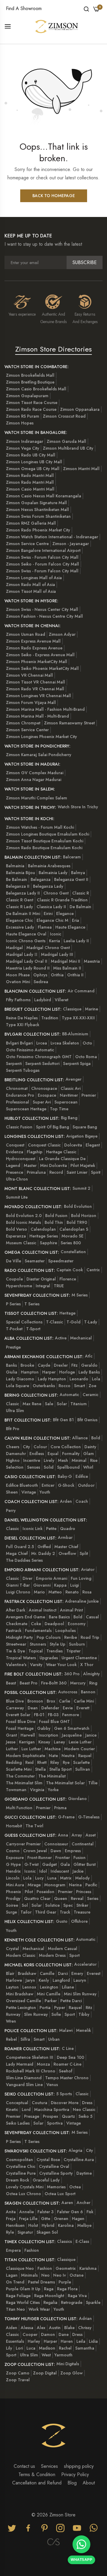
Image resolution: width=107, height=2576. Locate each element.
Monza (43, 2064)
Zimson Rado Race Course (31, 409)
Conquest (15, 1145)
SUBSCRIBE (85, 262)
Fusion (80, 1858)
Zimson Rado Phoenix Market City (38, 530)
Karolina (66, 2225)
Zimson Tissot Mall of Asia (31, 591)
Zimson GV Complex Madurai (35, 773)
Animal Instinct (43, 1610)
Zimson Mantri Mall (81, 469)
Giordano (77, 1799)
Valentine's (16, 1665)
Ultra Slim (15, 1411)
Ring (93, 1683)
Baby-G (65, 1476)
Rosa (87, 1592)
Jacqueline (72, 1735)
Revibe (71, 1637)
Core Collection (66, 1447)
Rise (94, 1460)
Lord (26, 2109)
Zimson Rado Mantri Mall (30, 475)
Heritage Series (44, 1236)
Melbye (84, 2225)
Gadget (49, 1864)
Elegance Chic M (52, 920)
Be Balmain (16, 879)
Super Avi (42, 1102)
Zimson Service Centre (27, 544)
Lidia (93, 2341)
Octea (75, 2187)
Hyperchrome (19, 1286)
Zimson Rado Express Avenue (34, 648)
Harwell (28, 1735)
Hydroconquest (21, 1159)
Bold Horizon (84, 1216)
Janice (91, 1735)
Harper (49, 1372)
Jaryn (30, 1980)
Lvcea (42, 1043)
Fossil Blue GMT (54, 1721)
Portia (45, 2008)
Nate (53, 1756)
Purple (65, 2282)
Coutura (40, 2103)
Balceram (72, 857)
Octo (87, 1043)
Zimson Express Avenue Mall (33, 641)
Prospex (51, 2116)
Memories (56, 2187)
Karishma (88, 2268)
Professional (18, 1102)
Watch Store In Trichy (78, 807)
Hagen (78, 2219)
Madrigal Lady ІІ (22, 954)
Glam (89, 1454)
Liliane (68, 1987)
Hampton (30, 1372)
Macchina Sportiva (52, 2109)
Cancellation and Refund (37, 2483)
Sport (74, 1955)
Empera (13, 2250)
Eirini (48, 914)
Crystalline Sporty (56, 2173)
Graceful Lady (46, 2180)
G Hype (13, 1864)
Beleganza (41, 879)
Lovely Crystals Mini (25, 2187)
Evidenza (15, 1152)
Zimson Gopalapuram (27, 396)
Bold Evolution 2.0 (24, 1216)
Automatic (69, 1395)
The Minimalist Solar (65, 1783)
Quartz (68, 2116)
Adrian (85, 2318)
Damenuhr (16, 1454)
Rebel (11, 2039)
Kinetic (12, 2109)
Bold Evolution (78, 1206)
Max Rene (32, 1404)
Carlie (64, 1701)
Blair (10, 1973)
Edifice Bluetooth (22, 1485)
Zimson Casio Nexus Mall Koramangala (44, 496)
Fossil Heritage (20, 1728)
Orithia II (75, 975)
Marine (92, 1009)
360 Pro (72, 1674)
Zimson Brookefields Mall (30, 375)
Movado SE (73, 1236)
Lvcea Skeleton (65, 1043)
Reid (29, 1762)
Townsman (16, 1790)
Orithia (57, 975)
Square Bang (85, 1127)
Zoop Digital (45, 2373)
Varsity (36, 1665)
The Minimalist (52, 1776)
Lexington (49, 1987)
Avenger (74, 1079)
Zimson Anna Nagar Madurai (34, 780)
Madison (47, 2348)
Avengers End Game (26, 1617)
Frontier (63, 1858)
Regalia (50, 2302)
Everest (94, 1973)
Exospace (47, 1095)
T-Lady (91, 1322)
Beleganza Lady (48, 886)
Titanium (79, 1404)
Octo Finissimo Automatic (30, 1050)
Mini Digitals (68, 2364)
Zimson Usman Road (26, 634)
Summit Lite (17, 1197)
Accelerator (85, 1964)
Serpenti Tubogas (23, 1070)
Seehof (66, 2071)
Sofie (56, 2014)
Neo (45, 2275)
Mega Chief (17, 1553)
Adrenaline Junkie (82, 1601)
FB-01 (39, 1715)
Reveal (77, 1898)
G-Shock (66, 1485)
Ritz (89, 2008)
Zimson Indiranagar (25, 441)
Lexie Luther (80, 1742)
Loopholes (66, 1630)
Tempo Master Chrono (67, 2078)
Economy (77, 1624)
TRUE (59, 1286)
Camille (47, 1973)
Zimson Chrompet (23, 723)
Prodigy (13, 1898)
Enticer (48, 1485)
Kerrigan (27, 1742)
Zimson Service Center (27, 730)
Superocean (66, 1102)
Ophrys (40, 975)
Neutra (68, 1756)
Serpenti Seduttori (42, 1063)
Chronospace (44, 1088)
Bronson (35, 1701)
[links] (13, 2528)
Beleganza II (18, 886)
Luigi (74, 1585)
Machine (53, 1749)
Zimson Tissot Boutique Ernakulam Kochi (45, 841)
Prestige (13, 1347)
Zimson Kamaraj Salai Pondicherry (39, 755)
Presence (15, 1172)
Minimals (29, 2275)
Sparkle (93, 2302)
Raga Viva (77, 2296)
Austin (55, 2328)
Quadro (68, 1529)
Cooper (30, 2334)
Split (84, 1553)
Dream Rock (18, 2180)
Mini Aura (15, 1885)
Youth (45, 1492)
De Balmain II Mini (23, 914)
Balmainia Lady (53, 873)
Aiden (12, 2328)
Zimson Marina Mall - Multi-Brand (37, 716)
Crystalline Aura (79, 2160)
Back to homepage (54, 196)
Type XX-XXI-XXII (78, 1018)
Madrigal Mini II (66, 961)
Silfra (25, 2039)
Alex (41, 2328)
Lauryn (80, 1980)
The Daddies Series (24, 1560)
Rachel (65, 2348)
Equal (53, 1454)
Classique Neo (20, 2268)
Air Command (81, 991)
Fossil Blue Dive (21, 1721)
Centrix (93, 1270)
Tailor (26, 1912)
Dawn (56, 1851)
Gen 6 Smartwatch (72, 1728)
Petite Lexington (21, 2008)
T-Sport (33, 1329)
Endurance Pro (20, 1095)
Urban (54, 2039)
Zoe (92, 1386)
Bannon (88, 1692)
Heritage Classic (61, 1152)
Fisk (90, 2212)
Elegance (65, 914)
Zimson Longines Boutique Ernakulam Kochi (48, 834)
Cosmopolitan (19, 2160)
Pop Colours (49, 1637)
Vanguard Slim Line (24, 2085)
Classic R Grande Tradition (62, 900)
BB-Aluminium (75, 1034)
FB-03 (53, 1715)
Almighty (92, 1674)
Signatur (25, 2232)
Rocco (64, 1386)
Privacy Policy (75, 2474)
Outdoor (86, 1485)
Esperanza (16, 1236)
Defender (50, 1708)
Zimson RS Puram (23, 416)
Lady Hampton (52, 1379)
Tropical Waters (21, 1658)
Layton (12, 1987)
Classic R (81, 893)
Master (30, 1165)
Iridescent (60, 1871)
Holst (33, 2225)
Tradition (50, 1018)
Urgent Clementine (79, 1658)
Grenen (61, 2219)
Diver (27, 1578)
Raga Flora (67, 2289)
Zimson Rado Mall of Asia (30, 584)
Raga (49, 2289)
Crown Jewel (35, 1851)
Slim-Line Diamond (24, 2078)
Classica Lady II (51, 907)
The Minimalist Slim (24, 1783)
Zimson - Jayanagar (71, 544)
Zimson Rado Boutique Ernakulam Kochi (44, 848)
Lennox (29, 1987)
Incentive (32, 1460)
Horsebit (14, 1826)
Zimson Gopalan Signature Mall (36, 503)
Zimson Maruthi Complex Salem (37, 798)
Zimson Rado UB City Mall (31, 455)
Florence (68, 1279)
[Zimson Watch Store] (57, 26)
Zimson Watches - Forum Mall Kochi (40, 827)
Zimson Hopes (20, 423)
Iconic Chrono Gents (26, 941)
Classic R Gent (20, 900)
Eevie (68, 1708)
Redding (14, 1762)
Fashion (32, 2250)
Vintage (29, 1492)
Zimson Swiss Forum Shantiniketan (38, 516)
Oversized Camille (23, 2001)
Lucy (39, 1878)
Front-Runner (40, 1858)
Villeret (62, 1000)
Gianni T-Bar (18, 1585)
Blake (69, 2328)
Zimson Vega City (23, 448)
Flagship (35, 1152)
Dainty (90, 1447)
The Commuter (20, 1776)
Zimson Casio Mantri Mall (30, 489)
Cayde (44, 1365)
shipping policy (79, 2466)
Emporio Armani (52, 1578)
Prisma (60, 1808)
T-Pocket (14, 1329)
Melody (82, 1878)
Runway (13, 2014)
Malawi (66, 2030)
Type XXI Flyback (23, 1025)
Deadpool (54, 1624)
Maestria (92, 961)
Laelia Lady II (76, 941)
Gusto (62, 1921)
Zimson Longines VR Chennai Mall (38, 696)
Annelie (27, 2212)
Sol (25, 1905)
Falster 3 (45, 2212)
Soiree (12, 1905)
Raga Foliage (18, 2296)
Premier (89, 1095)
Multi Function (19, 1808)
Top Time (59, 1109)
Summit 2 (81, 1188)
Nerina (75, 1885)
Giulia (12, 1372)
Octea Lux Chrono (23, 2194)
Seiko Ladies (18, 2123)
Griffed (44, 1547)
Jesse (11, 1742)
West (46, 2355)
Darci (63, 1973)
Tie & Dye (15, 1651)
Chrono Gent (56, 893)
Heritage (67, 1313)
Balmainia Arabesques (49, 866)
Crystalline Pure (21, 2173)
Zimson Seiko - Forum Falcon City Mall (43, 564)
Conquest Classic (44, 1145)
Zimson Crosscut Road (64, 416)
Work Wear (39, 2309)
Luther (12, 1749)
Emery (77, 1973)
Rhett (42, 1762)
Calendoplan (43, 1229)
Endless (37, 1454)
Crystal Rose (48, 2160)
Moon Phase (18, 975)
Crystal (12, 1949)
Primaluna (36, 1172)
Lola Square (18, 1386)
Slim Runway (36, 2014)
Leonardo (79, 1379)
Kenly (44, 1980)
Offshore (79, 1921)
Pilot (29, 1892)
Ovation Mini (18, 982)
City (26, 1447)
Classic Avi (71, 1088)
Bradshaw (27, 1973)
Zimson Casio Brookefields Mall (36, 389)
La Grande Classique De (62, 1159)
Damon (48, 2334)
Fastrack (14, 1630)
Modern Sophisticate (26, 1756)
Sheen (12, 1492)
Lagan (12, 2275)
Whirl (88, 1467)
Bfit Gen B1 (63, 1420)
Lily (9, 2348)
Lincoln (13, 1878)
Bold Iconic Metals (23, 1222)
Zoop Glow (71, 2373)
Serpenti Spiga (77, 1063)
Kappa (60, 1585)
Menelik (84, 2030)
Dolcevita (73, 1145)
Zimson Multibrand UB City (68, 448)
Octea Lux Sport (60, 2194)
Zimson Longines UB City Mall (34, 462)
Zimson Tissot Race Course (32, 403)
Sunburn (77, 1644)
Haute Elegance (70, 927)
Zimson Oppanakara (80, 409)
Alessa (27, 2328)
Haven (67, 2341)
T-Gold (74, 1322)
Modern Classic (21, 1955)
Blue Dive (15, 1701)
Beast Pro (29, 1683)
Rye (66, 1762)
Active (61, 1338)
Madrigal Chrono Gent (48, 948)
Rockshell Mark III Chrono (31, 2071)
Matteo (55, 1592)
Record (56, 1172)
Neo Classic (84, 2109)
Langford (61, 1980)
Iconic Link (33, 1529)
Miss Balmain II (67, 968)
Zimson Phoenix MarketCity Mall (37, 662)
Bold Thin (54, 1222)
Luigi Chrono (18, 1592)
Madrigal (14, 948)
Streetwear (16, 1644)
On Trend (15, 2282)
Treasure (82, 1912)
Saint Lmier (77, 1172)
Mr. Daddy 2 (43, 1553)
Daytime (84, 2173)
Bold (96, 1438)
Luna (52, 1878)
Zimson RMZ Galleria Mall (31, 523)
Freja (11, 2219)
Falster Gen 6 (70, 2212)
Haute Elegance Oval (26, 934)
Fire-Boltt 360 (54, 1683)
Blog (72, 2483)
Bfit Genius (87, 1420)
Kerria (55, 941)
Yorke (53, 1790)
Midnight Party (19, 1637)
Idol (43, 1871)
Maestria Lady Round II (28, 968)
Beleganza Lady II (23, 893)
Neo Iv (60, 2275)
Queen (61, 1898)
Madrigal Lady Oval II (27, 961)
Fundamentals (38, 1630)
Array (77, 1835)
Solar (62, 1404)
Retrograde (72, 2302)
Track (65, 1912)
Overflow (67, 1553)
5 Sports (64, 2094)
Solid (49, 1467)
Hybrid (48, 2225)
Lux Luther (31, 1749)
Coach (82, 1501)
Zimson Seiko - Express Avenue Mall (40, 655)
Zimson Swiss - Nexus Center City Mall (42, 609)
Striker (82, 1905)
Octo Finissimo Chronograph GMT (39, 1057)
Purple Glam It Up (23, 2289)
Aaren (67, 2203)
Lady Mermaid (20, 2064)
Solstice (52, 1905)
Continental (83, 1844)
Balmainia (15, 866)
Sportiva (55, 2123)
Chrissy (85, 2328)
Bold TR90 (77, 1222)
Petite (51, 1529)
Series (93, 1898)
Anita (11, 2212)
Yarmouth (63, 2355)
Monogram (55, 1885)
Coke (36, 1624)
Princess (84, 1892)
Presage (32, 2116)
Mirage (34, 1885)
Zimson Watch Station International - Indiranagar (52, 537)
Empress (73, 1851)
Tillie (93, 1783)
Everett (83, 1708)
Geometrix (66, 2268)
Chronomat (17, 1088)
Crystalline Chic (21, 2166)
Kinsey (44, 1742)
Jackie (78, 1871)
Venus (52, 2085)
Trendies (55, 1651)
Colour (40, 1447)
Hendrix (13, 1871)
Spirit (96, 1172)
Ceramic (91, 1395)
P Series (13, 1304)
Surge (11, 1912)
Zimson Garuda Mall (66, 441)
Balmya (78, 873)
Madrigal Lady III (57, 954)
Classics (64, 2241)
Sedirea (41, 982)
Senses (34, 1467)
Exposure (15, 1858)
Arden (66, 1501)
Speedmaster (61, 1261)
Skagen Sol (47, 2232)
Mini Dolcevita (53, 1165)
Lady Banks (89, 1372)
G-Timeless (89, 1817)
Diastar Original (41, 1279)
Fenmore (71, 1715)
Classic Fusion (19, 1127)
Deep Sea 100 (70, 2057)
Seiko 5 (85, 2116)
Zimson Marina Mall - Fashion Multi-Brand (45, 709)
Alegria (75, 2150)
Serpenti (14, 1063)
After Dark (16, 1610)
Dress (87, 2103)
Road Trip (90, 1637)
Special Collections (24, 1322)
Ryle (10, 2232)
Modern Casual (63, 1949)
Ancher (84, 2203)
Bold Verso (16, 1229)
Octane (77, 2275)
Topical (36, 1651)
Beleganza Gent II (71, 879)
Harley (34, 2341)
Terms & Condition (37, 2474)
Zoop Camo (18, 2373)
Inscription (48, 1735)
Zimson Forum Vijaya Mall (31, 702)
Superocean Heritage (26, 1109)
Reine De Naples (22, 1018)
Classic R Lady (19, 907)
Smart (80, 1386)
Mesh (63, 1460)
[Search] (86, 9)
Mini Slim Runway (80, 1994)
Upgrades (49, 1658)
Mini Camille (49, 1994)
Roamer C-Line (67, 2064)
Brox (51, 1701)
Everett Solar (18, 1715)
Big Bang (69, 1118)
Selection (15, 1467)
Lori (19, 2348)
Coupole (14, 1279)
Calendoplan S (74, 1229)
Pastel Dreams (41, 2282)
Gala (65, 1864)
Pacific (91, 1885)
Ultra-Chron (17, 1179)
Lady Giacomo (20, 1379)
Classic (12, 1404)
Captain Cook (70, 1270)
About (89, 2483)
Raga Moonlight (49, 2296)
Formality (71, 1454)
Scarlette (81, 1762)
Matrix (66, 1878)
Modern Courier (80, 1749)
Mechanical (81, 1338)
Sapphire (48, 1243)
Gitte (46, 2219)
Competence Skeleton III (30, 2057)
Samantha (85, 2348)
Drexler (61, 1365)
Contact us (24, 2466)
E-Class (82, 2241)
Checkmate (17, 1624)
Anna (63, 1835)
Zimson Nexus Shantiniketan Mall (37, 510)
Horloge (67, 1372)
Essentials (15, 2341)
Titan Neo (15, 2309)
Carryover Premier (23, 1844)
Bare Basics (59, 1617)
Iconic (56, 934)
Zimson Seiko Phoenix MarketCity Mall (42, 668)
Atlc (89, 1356)
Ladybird (43, 1000)
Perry (11, 1510)
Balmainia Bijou (21, 873)
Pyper (60, 2008)
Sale (49, 1404)
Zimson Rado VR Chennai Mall (35, 689)
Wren (11, 2021)
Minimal (79, 1460)
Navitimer (69, 1095)
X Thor (87, 1665)
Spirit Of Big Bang (52, 1127)
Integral (43, 1286)
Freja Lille (28, 2219)
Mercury (78, 1683)
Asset (91, 1835)
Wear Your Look (61, 1665)
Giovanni (42, 1585)
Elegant (93, 1145)
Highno (13, 1460)
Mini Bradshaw (20, 1994)
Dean (33, 1708)
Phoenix (14, 1892)
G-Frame (66, 1817)
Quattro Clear (37, 1898)
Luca (31, 2348)
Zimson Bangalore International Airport (43, 550)
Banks (11, 1365)
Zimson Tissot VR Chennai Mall (36, 682)
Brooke (27, 1365)
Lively (49, 1460)
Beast (11, 1683)
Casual (92, 1617)
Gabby (44, 1728)
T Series (32, 1304)
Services (49, 2466)
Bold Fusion (56, 1216)
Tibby (84, 2014)
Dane (64, 2334)
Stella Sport (60, 1769)
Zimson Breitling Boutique (30, 382)
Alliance (80, 1438)
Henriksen (15, 2225)
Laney (59, 1742)
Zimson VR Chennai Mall (29, 675)
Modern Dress (52, 1955)
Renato (72, 1592)
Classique (72, 1009)
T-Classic (55, 1322)
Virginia (37, 1790)
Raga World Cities (23, 2302)
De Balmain (80, 907)
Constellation (73, 1252)
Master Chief (66, 1547)
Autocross (68, 1692)
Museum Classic (21, 1243)
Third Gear (46, 1912)
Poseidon (45, 1892)
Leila (81, 2341)
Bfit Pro (13, 1429)
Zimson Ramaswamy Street (69, 723)
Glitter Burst (85, 1864)
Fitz (74, 1365)
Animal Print (71, 1610)
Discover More (65, 2103)
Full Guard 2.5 (20, 1547)
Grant (11, 1735)
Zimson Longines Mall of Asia (34, 578)
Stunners (38, 1644)
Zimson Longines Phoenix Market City (41, 737)
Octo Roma (86, 1057)
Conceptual (17, 2103)
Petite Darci (71, 2001)
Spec (68, 1905)
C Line (68, 2048)
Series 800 (71, 1243)
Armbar (65, 1537)
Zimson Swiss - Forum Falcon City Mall (42, 557)
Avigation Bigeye (82, 1136)
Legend (13, 1165)
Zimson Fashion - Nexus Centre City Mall (44, 616)
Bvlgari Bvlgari (19, 1043)
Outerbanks (44, 1386)
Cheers (13, 1447)
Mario (39, 1592)
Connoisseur (56, 1844)
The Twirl (34, 1826)
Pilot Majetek (83, 1165)
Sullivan (83, 1769)
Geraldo (89, 1365)
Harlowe (14, 1980)
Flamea (45, 927)
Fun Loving (81, 1578)
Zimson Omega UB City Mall (33, 469)
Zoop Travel (18, 2380)
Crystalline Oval (54, 2166)
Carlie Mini (84, 1701)
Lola (96, 1379)
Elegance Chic (19, 920)
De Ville (14, 1261)
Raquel (85, 1756)
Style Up (58, 1644)
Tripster (73, 1651)
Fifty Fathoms (18, 1000)
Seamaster (35, 1261)
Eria (75, 920)
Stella (40, 1769)
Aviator (88, 1569)
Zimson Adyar (62, 634)
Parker (51, 2001)
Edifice (82, 1476)
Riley (55, 1762)
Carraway (15, 1708)
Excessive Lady (20, 927)
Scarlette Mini (19, 1769)
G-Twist (32, 1864)
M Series (80, 1295)
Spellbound (68, 1467)
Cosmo (13, 1851)
